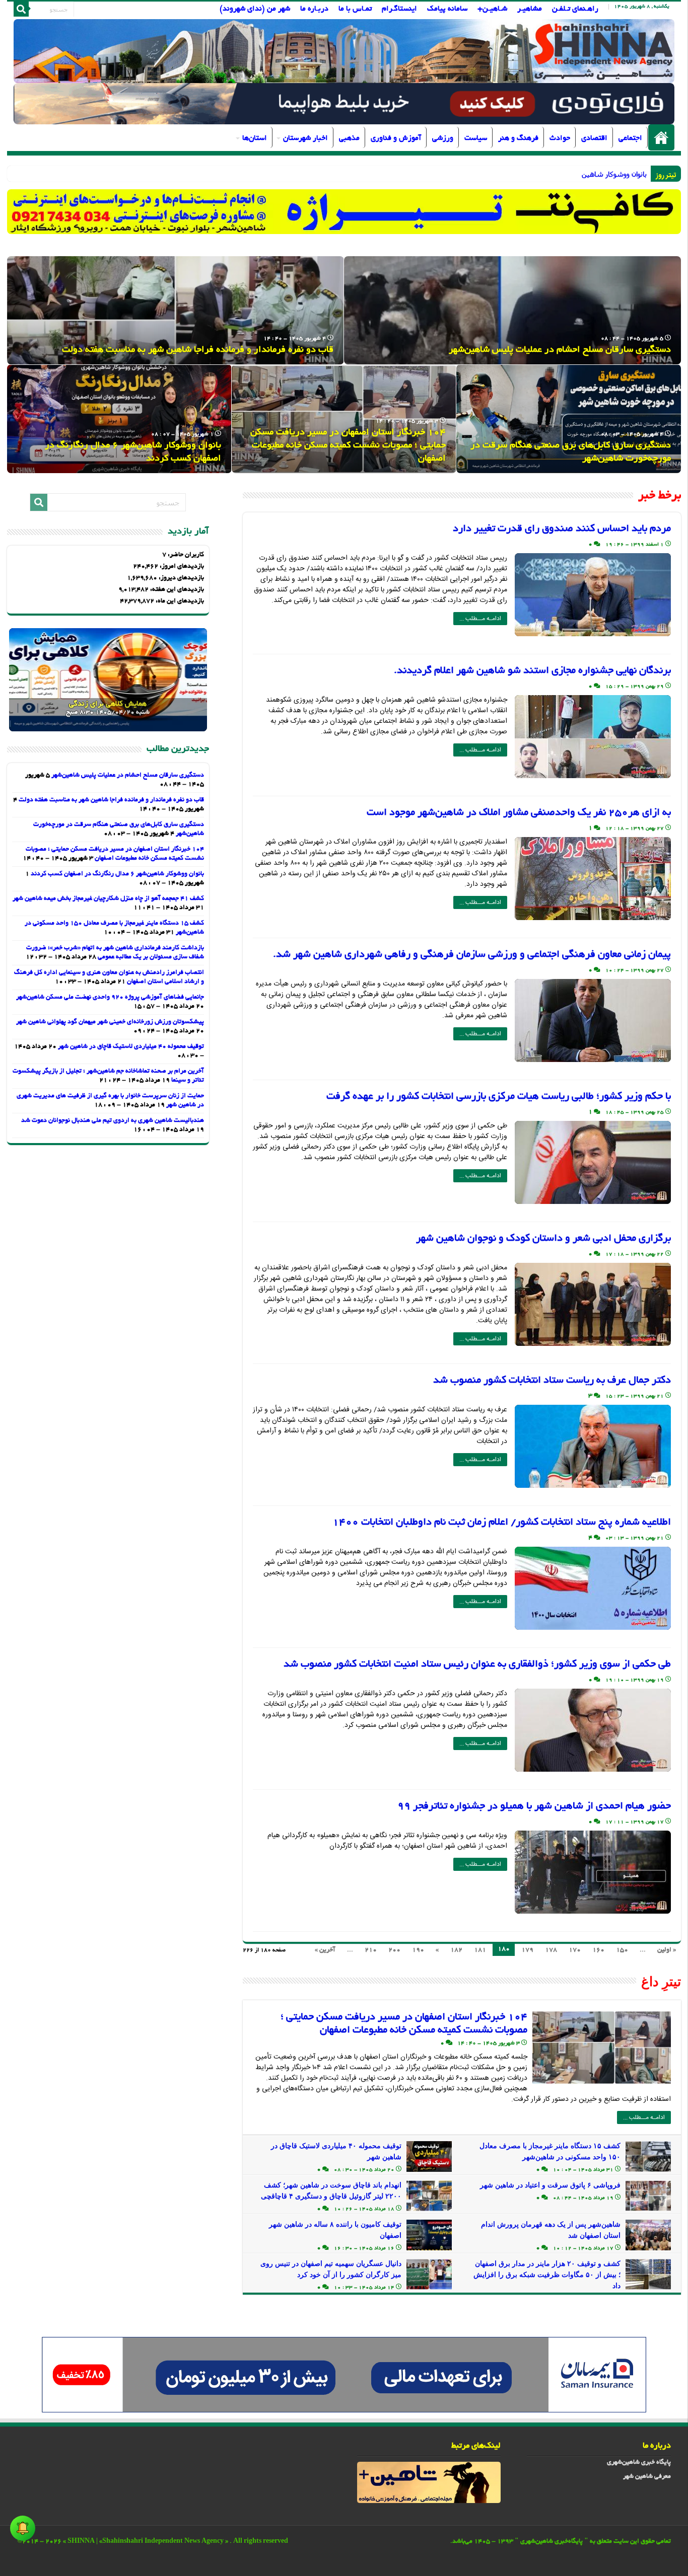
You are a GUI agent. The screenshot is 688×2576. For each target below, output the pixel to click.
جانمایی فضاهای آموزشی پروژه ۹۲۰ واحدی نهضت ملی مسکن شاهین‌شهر (110, 998)
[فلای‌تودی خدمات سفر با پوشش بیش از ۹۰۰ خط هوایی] (344, 105)
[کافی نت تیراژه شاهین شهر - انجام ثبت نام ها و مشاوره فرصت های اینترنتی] (344, 212)
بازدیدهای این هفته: (176, 590)
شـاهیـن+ (492, 9)
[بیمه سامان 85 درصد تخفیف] (344, 2376)
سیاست (476, 138)
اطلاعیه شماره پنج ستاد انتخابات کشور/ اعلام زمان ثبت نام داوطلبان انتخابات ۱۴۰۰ (502, 1523)
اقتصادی (594, 138)
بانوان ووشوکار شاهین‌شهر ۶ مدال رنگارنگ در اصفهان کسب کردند (117, 874)
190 (418, 1950)
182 (456, 1950)
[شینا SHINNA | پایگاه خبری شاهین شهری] (344, 51)
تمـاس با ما (355, 9)
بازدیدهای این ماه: (179, 601)
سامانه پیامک (447, 9)
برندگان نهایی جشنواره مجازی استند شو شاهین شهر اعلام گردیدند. (532, 671)
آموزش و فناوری (396, 138)
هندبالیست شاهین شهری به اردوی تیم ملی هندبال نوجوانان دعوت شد (113, 1121)
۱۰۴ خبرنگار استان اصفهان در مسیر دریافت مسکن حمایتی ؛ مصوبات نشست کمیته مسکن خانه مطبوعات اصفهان (348, 446)
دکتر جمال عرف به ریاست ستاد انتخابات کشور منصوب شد (552, 1381)
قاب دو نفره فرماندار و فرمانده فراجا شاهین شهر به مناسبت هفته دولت (198, 350)
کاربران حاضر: (185, 555)
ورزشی (443, 138)
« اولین (667, 1950)
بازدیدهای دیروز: (181, 578)
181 (480, 1950)
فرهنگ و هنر (518, 138)
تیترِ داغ (661, 1982)
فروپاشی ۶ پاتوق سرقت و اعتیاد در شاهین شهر (550, 2185)
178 (551, 1950)
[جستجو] (21, 9)
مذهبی (349, 138)
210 (371, 1950)
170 (575, 1950)
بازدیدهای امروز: (181, 567)
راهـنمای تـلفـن (575, 9)
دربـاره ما (314, 9)
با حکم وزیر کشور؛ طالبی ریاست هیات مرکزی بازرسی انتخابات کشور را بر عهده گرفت (499, 1097)
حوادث (560, 138)
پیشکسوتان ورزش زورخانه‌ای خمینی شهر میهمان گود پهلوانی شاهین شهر (110, 1022)
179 (527, 1950)
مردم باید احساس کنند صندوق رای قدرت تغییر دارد (562, 529)
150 (622, 1950)
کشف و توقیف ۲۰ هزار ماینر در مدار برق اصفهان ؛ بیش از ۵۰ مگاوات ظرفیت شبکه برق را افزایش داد (547, 2275)
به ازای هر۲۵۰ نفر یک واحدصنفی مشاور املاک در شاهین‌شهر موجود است (519, 813)
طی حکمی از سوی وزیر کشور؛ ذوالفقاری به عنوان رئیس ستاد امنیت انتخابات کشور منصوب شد (477, 1664)
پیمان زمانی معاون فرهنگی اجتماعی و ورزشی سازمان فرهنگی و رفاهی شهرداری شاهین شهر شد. (472, 955)
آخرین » (325, 1950)
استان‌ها (255, 138)
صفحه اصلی (661, 137)
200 (394, 1950)
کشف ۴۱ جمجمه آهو (615, 174)
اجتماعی (630, 138)
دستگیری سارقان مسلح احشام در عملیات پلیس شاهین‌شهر (560, 350)
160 (598, 1950)
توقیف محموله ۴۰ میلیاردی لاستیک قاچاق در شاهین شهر (131, 1047)
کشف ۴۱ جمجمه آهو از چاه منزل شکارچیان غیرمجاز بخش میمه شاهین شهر (108, 899)
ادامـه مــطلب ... (480, 619)
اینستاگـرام (399, 9)
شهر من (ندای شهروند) (255, 9)
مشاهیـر (530, 9)
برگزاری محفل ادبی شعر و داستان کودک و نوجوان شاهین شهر (543, 1239)
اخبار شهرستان (305, 138)
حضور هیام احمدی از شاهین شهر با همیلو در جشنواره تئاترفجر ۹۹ (534, 1806)
